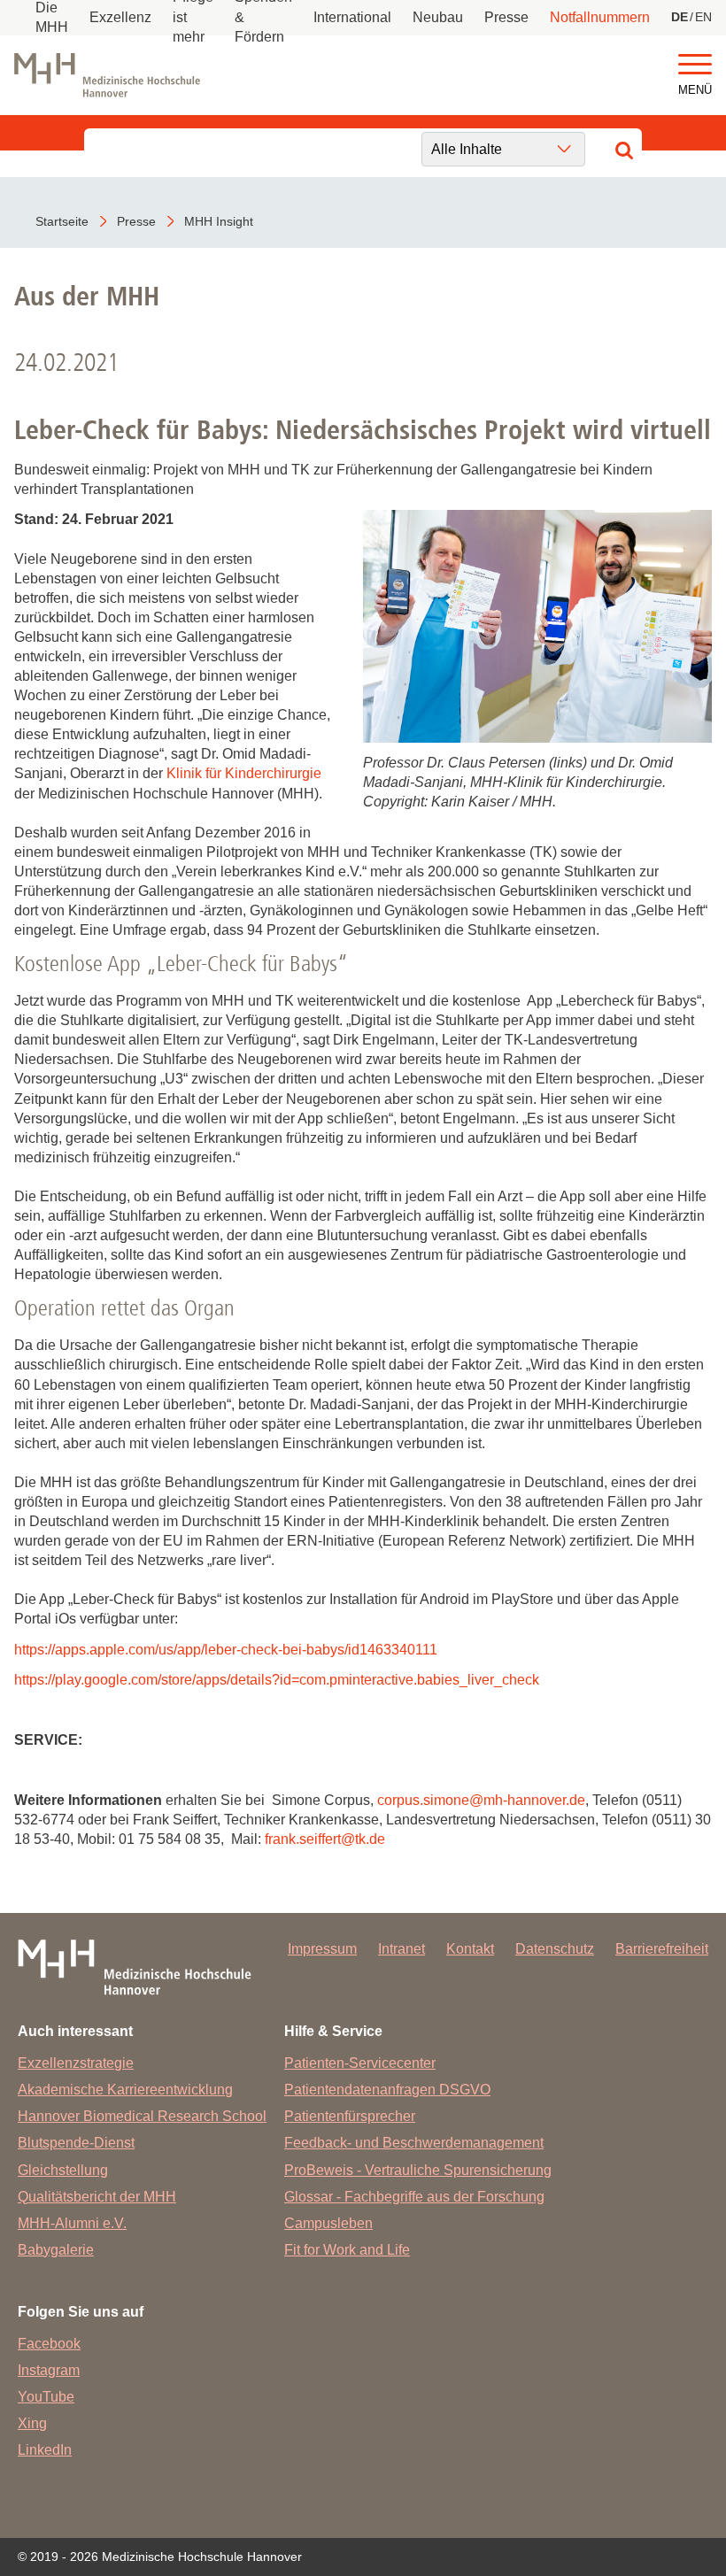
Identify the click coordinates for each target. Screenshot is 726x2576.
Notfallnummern (600, 17)
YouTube (46, 2397)
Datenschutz (555, 1949)
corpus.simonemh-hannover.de (481, 1800)
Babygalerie (56, 2250)
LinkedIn (45, 2450)
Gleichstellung (63, 2170)
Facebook (49, 2344)
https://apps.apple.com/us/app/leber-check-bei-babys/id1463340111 (226, 1650)
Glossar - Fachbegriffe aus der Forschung (414, 2197)
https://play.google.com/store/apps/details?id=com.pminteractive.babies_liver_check (277, 1680)
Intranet (402, 1949)
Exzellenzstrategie (76, 2063)
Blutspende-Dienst (76, 2143)
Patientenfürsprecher (350, 2116)
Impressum (322, 1949)
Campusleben (328, 2223)
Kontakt (470, 1949)
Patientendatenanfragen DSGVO (387, 2090)
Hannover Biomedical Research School (142, 2116)
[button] (695, 65)
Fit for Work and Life (347, 2250)
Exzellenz (120, 17)
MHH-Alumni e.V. (72, 2223)
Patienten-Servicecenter (360, 2063)
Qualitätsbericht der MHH (97, 2197)
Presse (506, 17)
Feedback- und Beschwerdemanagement (414, 2143)
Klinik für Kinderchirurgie (244, 773)
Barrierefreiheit (662, 1949)
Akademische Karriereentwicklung (125, 2090)
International (352, 17)
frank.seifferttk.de (325, 1839)
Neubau (438, 17)
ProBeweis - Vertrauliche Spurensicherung (418, 2170)
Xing (32, 2423)
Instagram (49, 2370)
